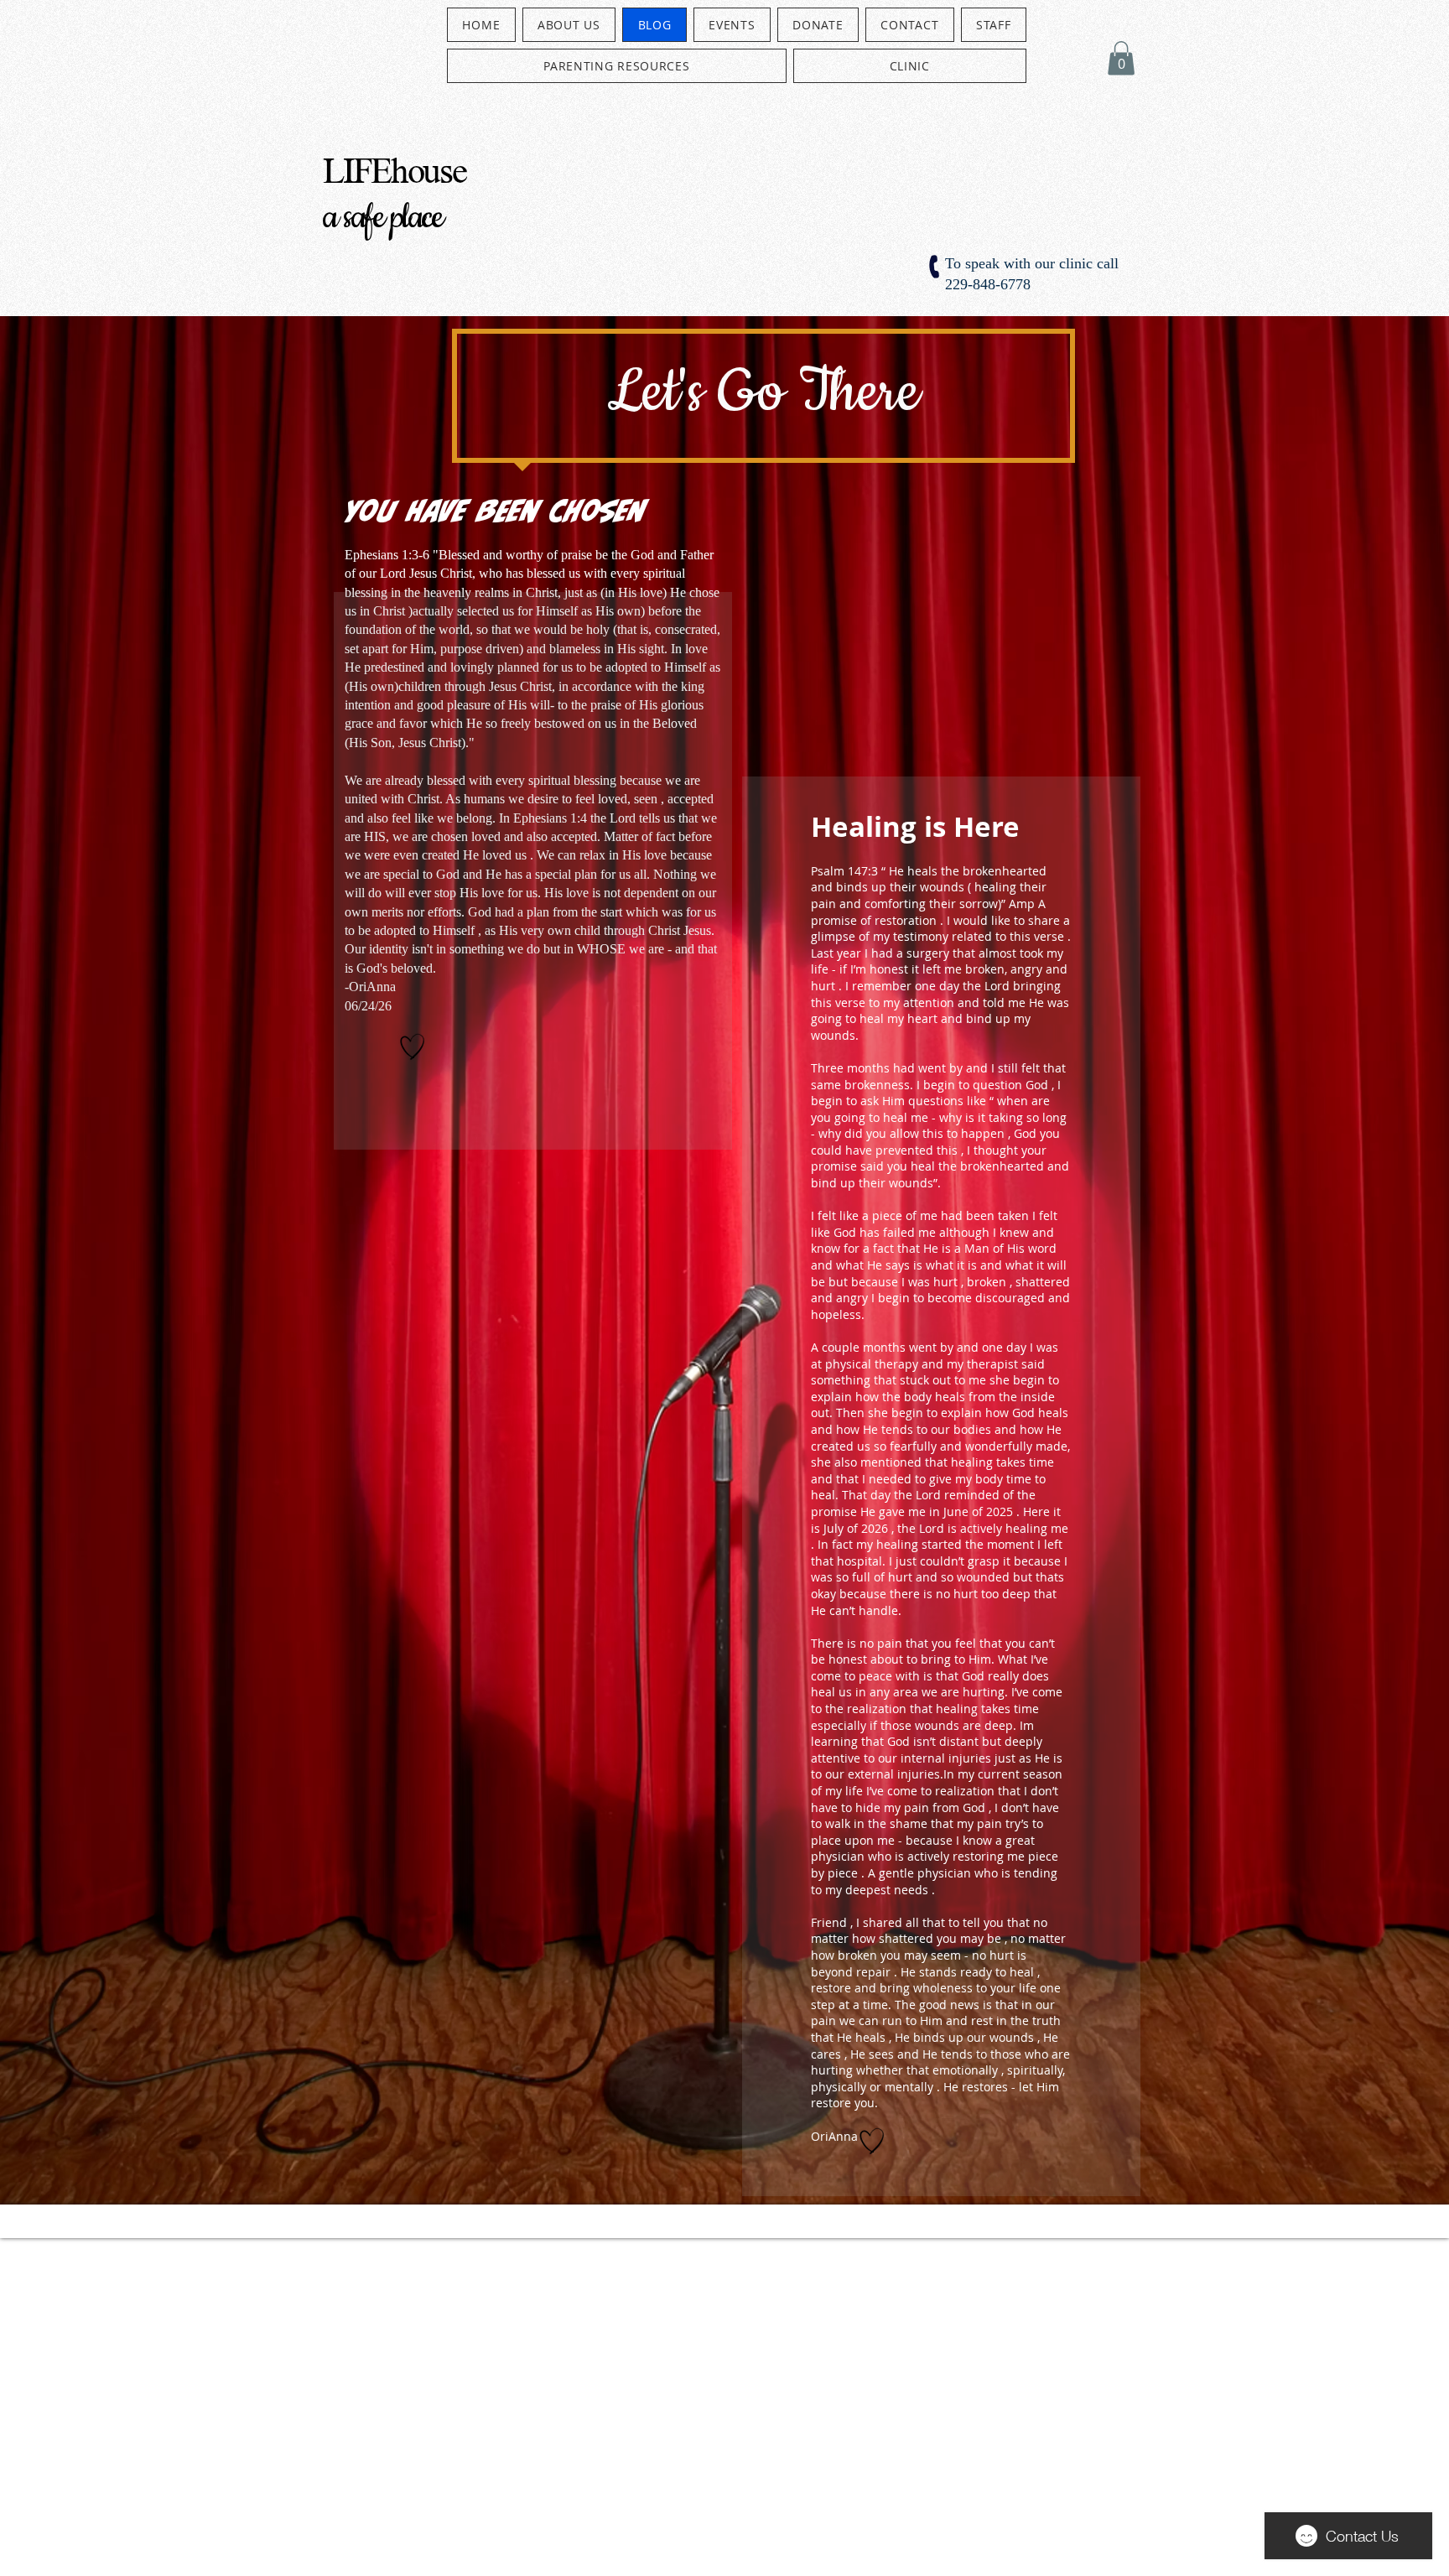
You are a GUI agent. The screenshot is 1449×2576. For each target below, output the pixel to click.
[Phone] (935, 267)
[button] (1121, 58)
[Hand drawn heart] (413, 1046)
